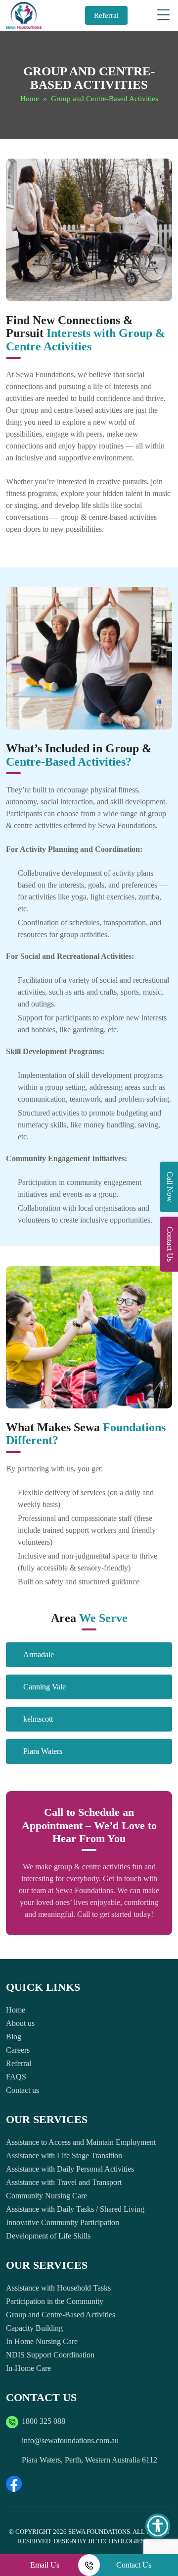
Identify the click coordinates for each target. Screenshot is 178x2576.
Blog (14, 2037)
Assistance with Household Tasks (58, 2288)
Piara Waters (43, 1751)
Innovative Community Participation (63, 2222)
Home (30, 99)
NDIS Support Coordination (50, 2355)
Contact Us (134, 2565)
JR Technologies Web (124, 2541)
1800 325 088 (44, 2421)
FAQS (16, 2077)
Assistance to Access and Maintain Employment (81, 2142)
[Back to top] (161, 2539)
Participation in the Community (55, 2301)
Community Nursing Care (46, 2196)
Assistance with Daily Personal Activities (70, 2169)
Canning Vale (44, 1687)
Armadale (39, 1654)
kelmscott (38, 1719)
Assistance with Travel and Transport (64, 2182)
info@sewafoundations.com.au (70, 2440)
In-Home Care (28, 2368)
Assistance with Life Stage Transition (64, 2156)
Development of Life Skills (48, 2236)
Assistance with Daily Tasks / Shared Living (75, 2209)
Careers (18, 2050)
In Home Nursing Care (42, 2341)
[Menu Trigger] (164, 15)
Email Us (45, 2565)
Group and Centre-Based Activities (61, 2315)
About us (20, 2023)
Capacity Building (34, 2328)
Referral (106, 15)
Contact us (22, 2090)
